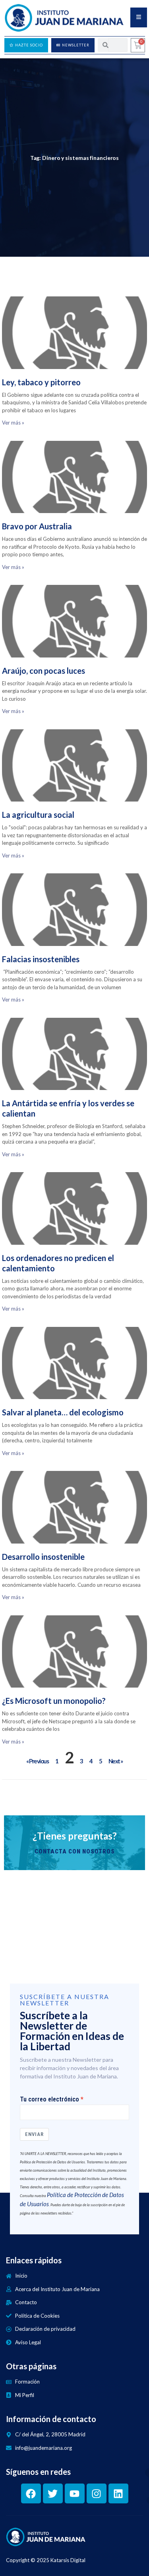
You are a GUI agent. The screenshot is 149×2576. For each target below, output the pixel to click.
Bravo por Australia (37, 526)
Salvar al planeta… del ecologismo (63, 1412)
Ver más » (13, 423)
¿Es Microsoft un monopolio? (54, 1701)
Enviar (34, 2134)
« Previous (37, 1761)
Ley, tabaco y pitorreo (41, 382)
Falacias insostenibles (41, 959)
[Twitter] (53, 2493)
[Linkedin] (118, 2493)
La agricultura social (38, 815)
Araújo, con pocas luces (44, 671)
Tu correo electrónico (49, 2099)
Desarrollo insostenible (43, 1557)
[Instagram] (97, 2493)
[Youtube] (75, 2493)
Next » (116, 1761)
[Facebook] (31, 2493)
